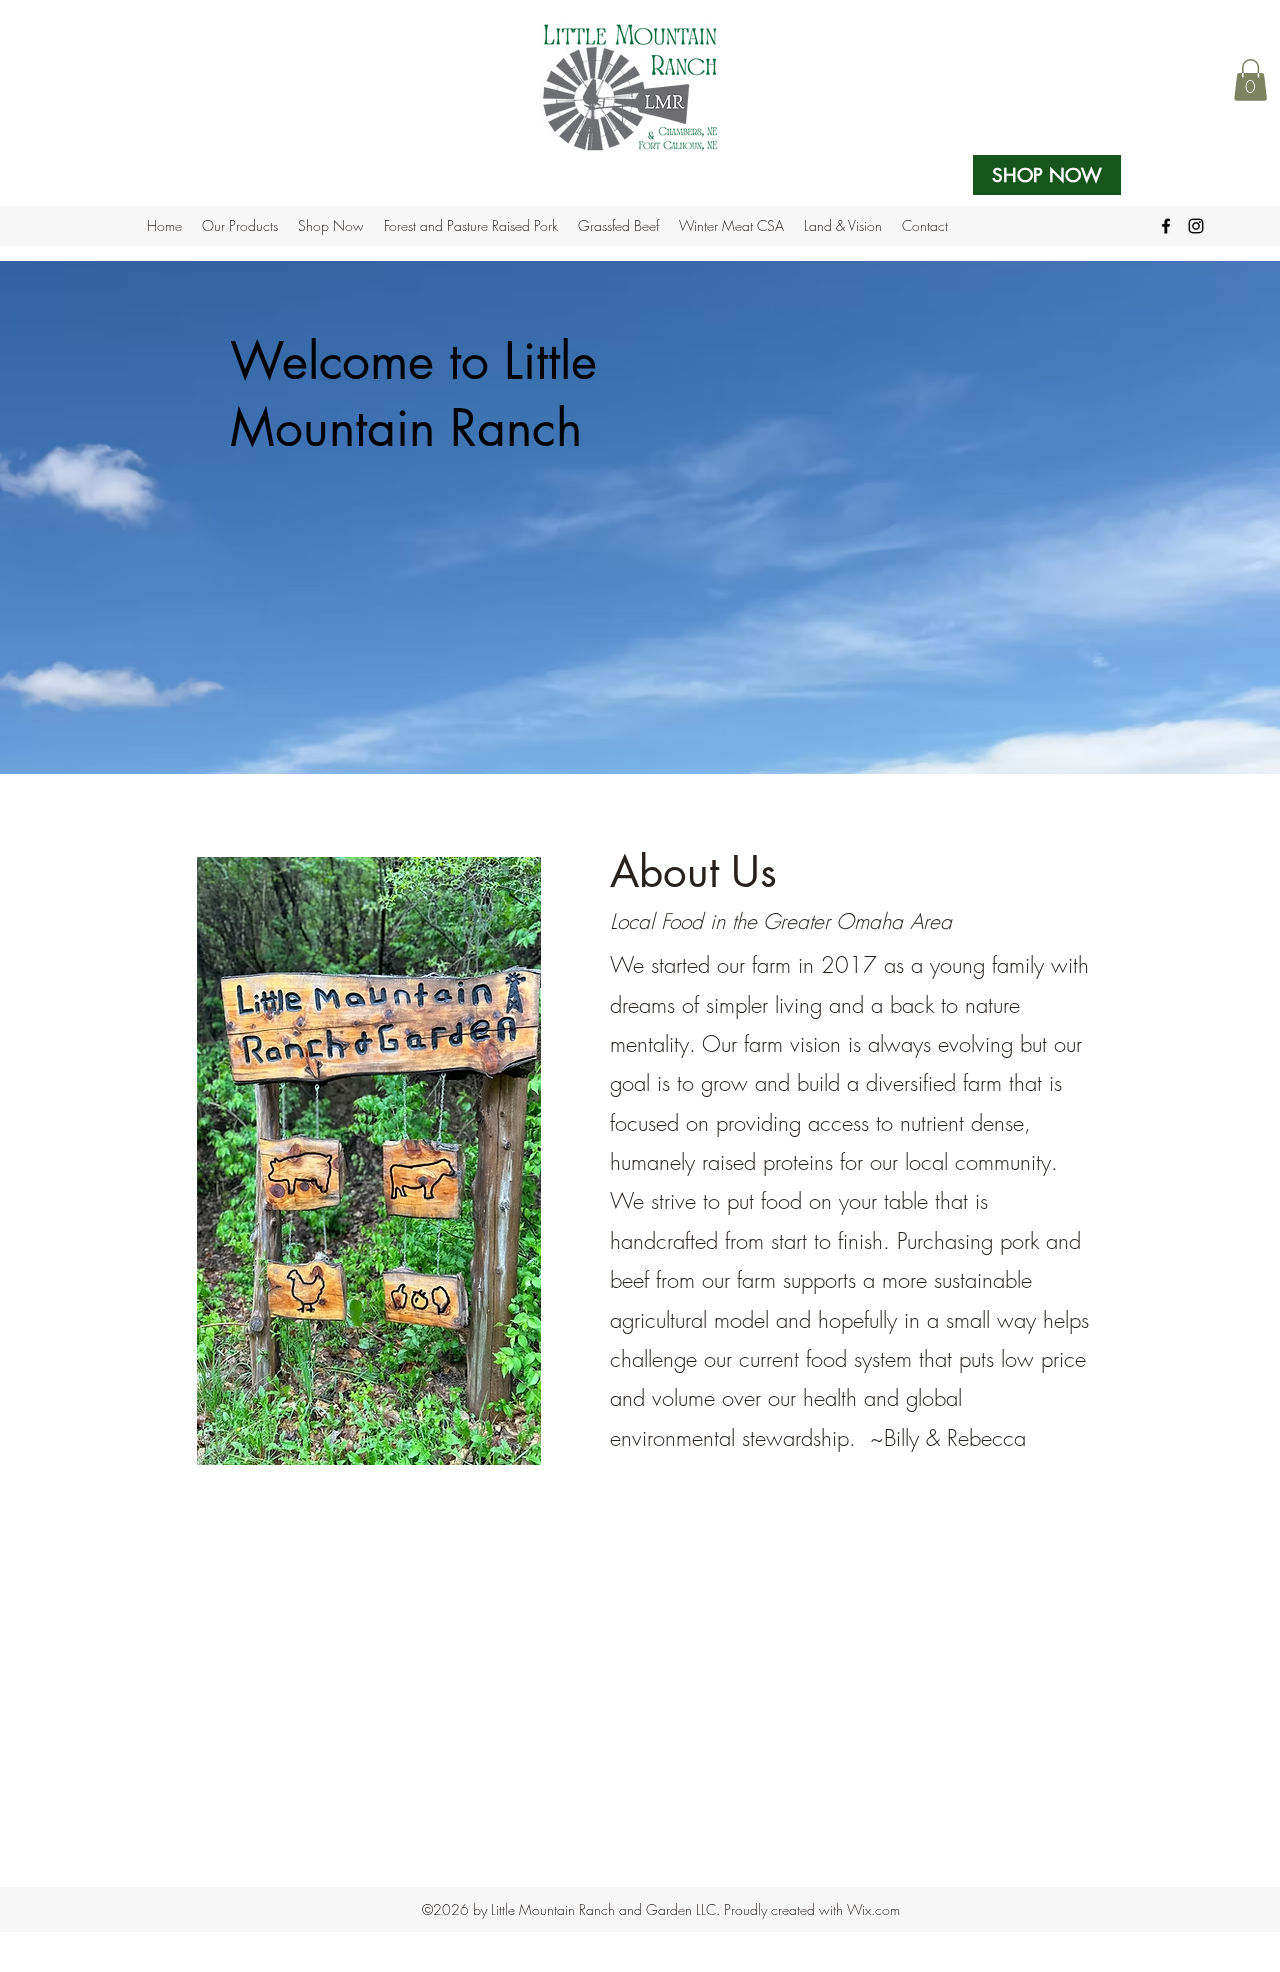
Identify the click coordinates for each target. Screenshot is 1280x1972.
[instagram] (1196, 226)
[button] (1250, 80)
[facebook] (1166, 226)
